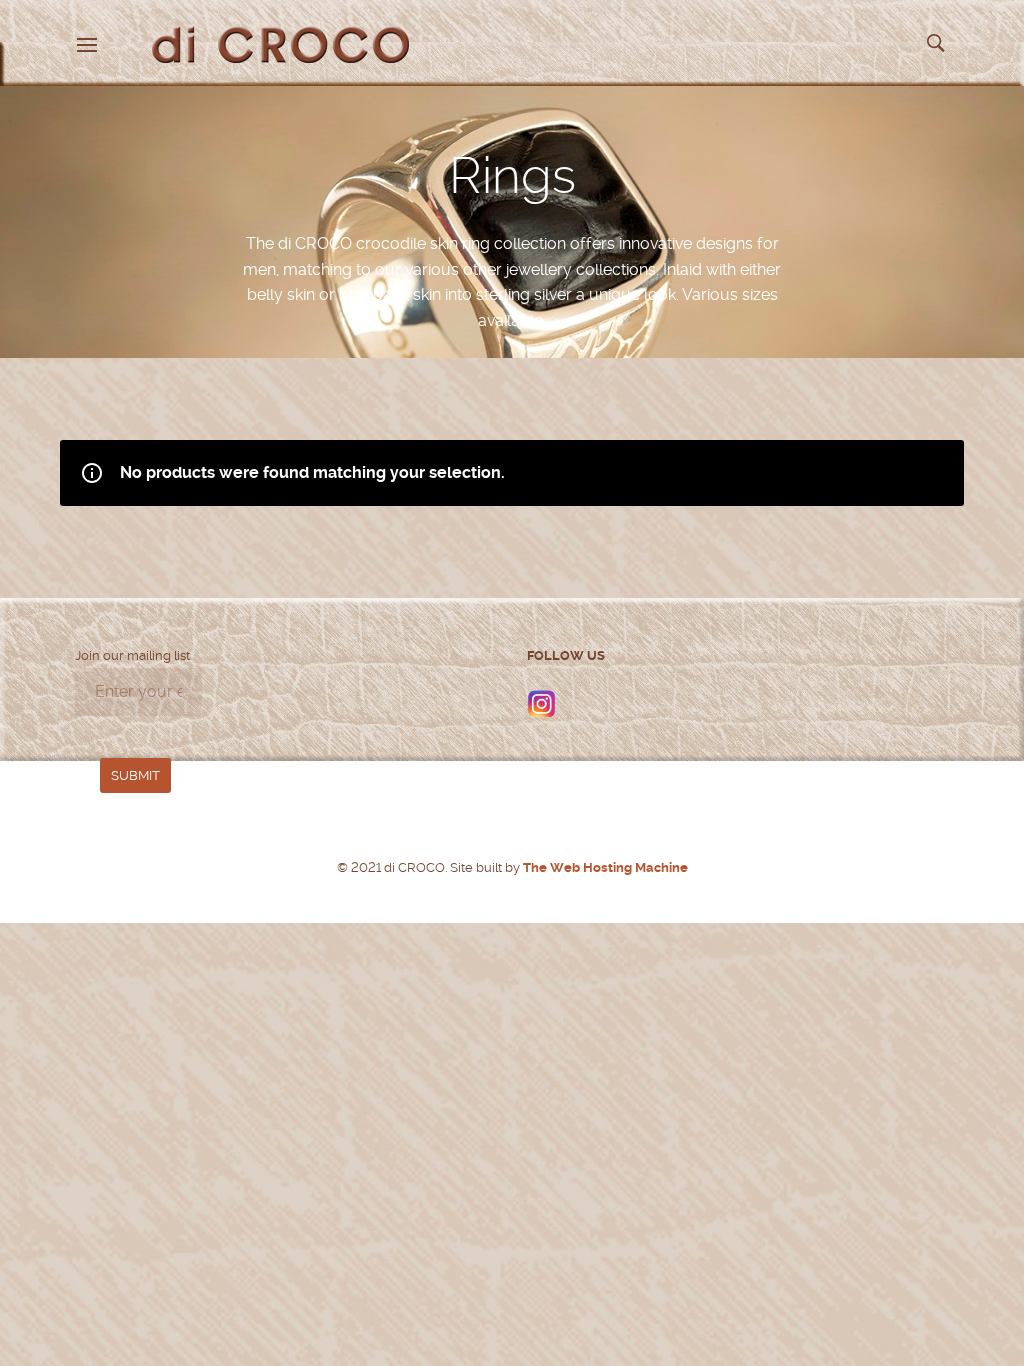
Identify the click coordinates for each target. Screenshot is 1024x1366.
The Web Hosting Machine (604, 867)
